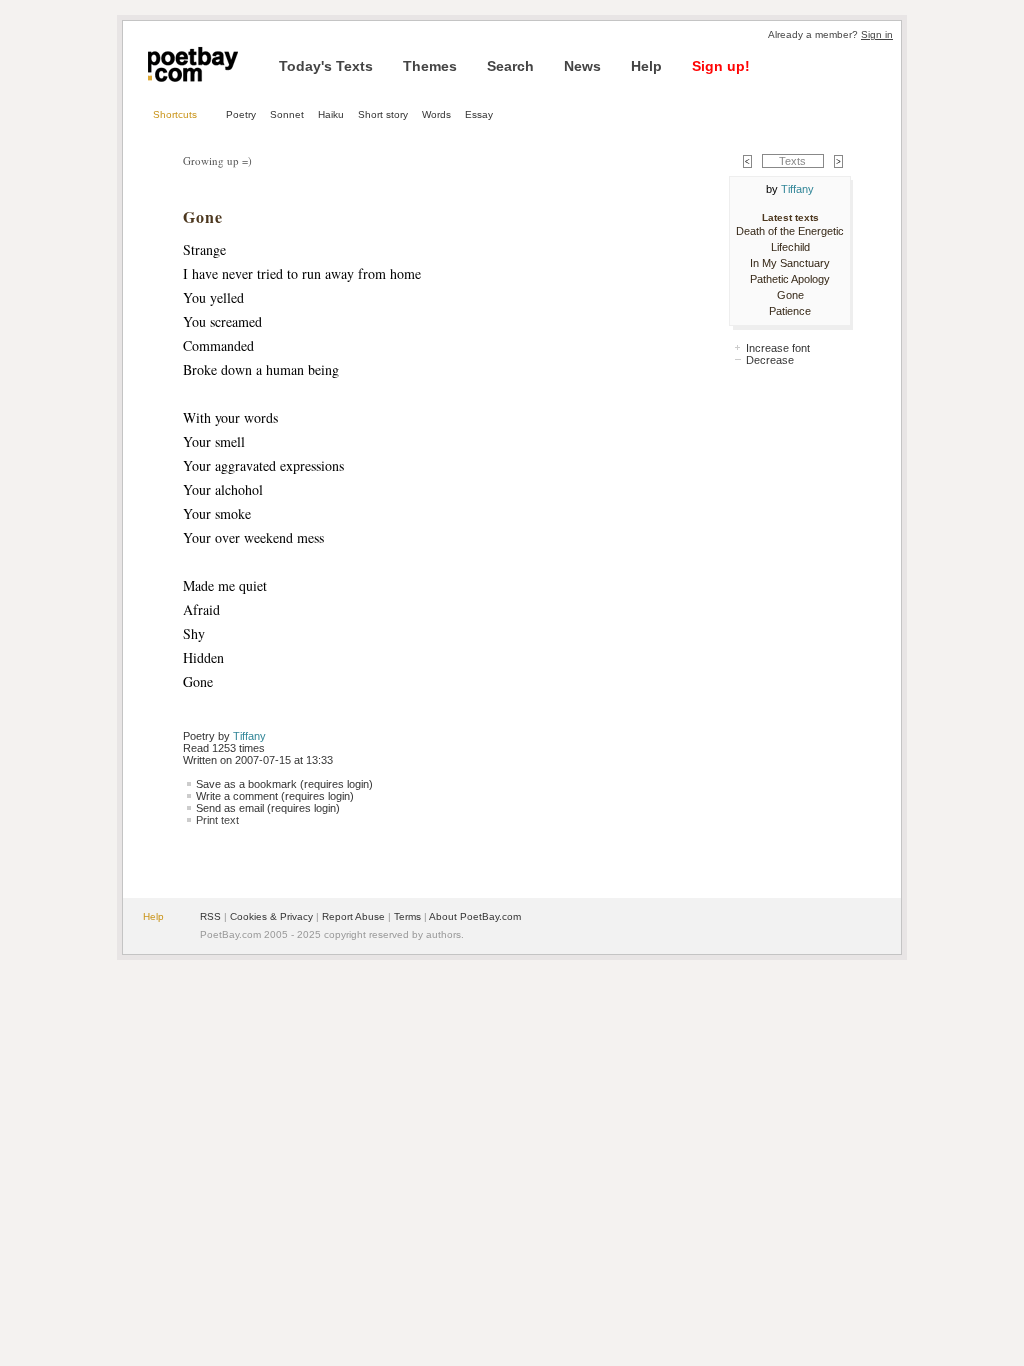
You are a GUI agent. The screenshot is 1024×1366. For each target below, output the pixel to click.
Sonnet (287, 114)
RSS (210, 916)
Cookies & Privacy (271, 916)
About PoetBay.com (475, 916)
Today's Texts (326, 66)
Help (646, 66)
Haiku (331, 114)
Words (436, 114)
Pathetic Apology (790, 279)
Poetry (241, 114)
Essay (479, 114)
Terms (407, 916)
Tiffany (249, 736)
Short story (383, 114)
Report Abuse (353, 916)
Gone (790, 295)
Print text (217, 820)
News (582, 66)
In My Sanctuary (790, 263)
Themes (430, 66)
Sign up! (721, 66)
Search (510, 66)
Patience (790, 311)
